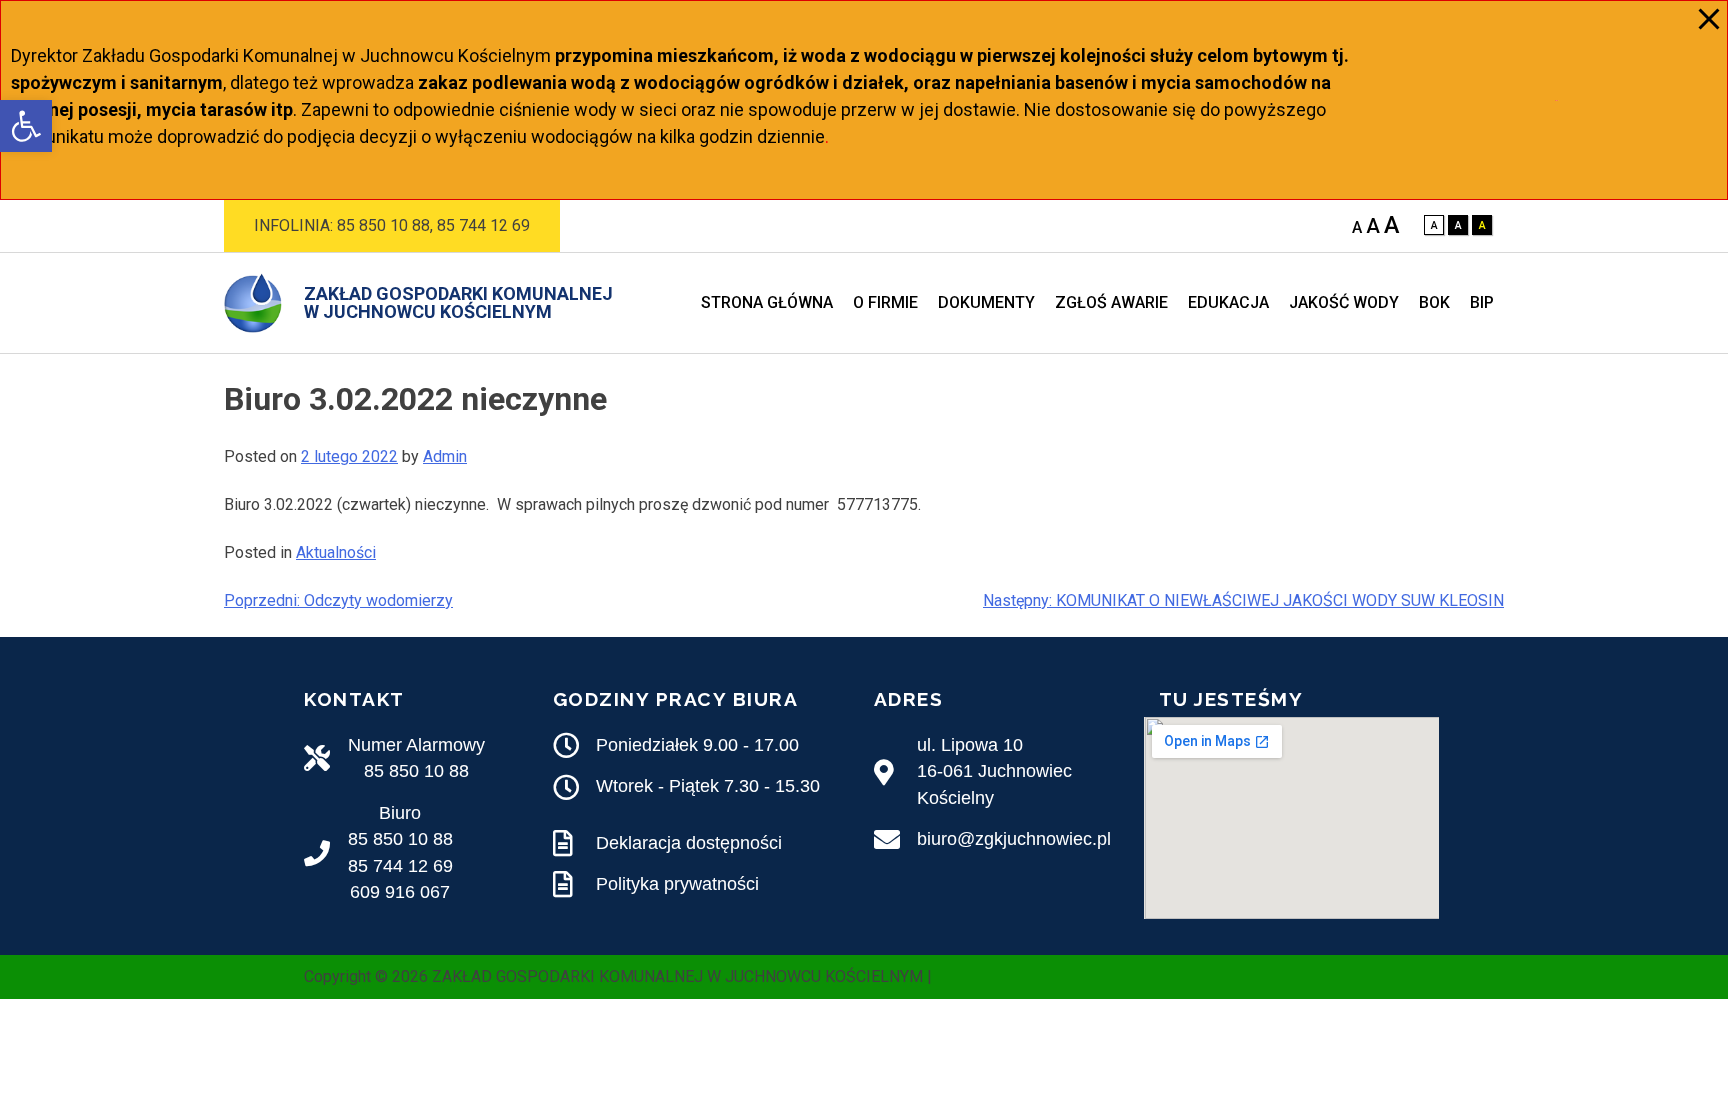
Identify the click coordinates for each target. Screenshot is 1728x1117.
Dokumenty (986, 302)
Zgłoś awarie (1111, 302)
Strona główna (767, 302)
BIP (1482, 302)
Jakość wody (1344, 302)
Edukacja (1228, 302)
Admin (445, 456)
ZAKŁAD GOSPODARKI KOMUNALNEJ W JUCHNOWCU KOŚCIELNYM (458, 302)
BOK (1434, 302)
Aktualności (336, 552)
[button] (26, 126)
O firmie (885, 302)
